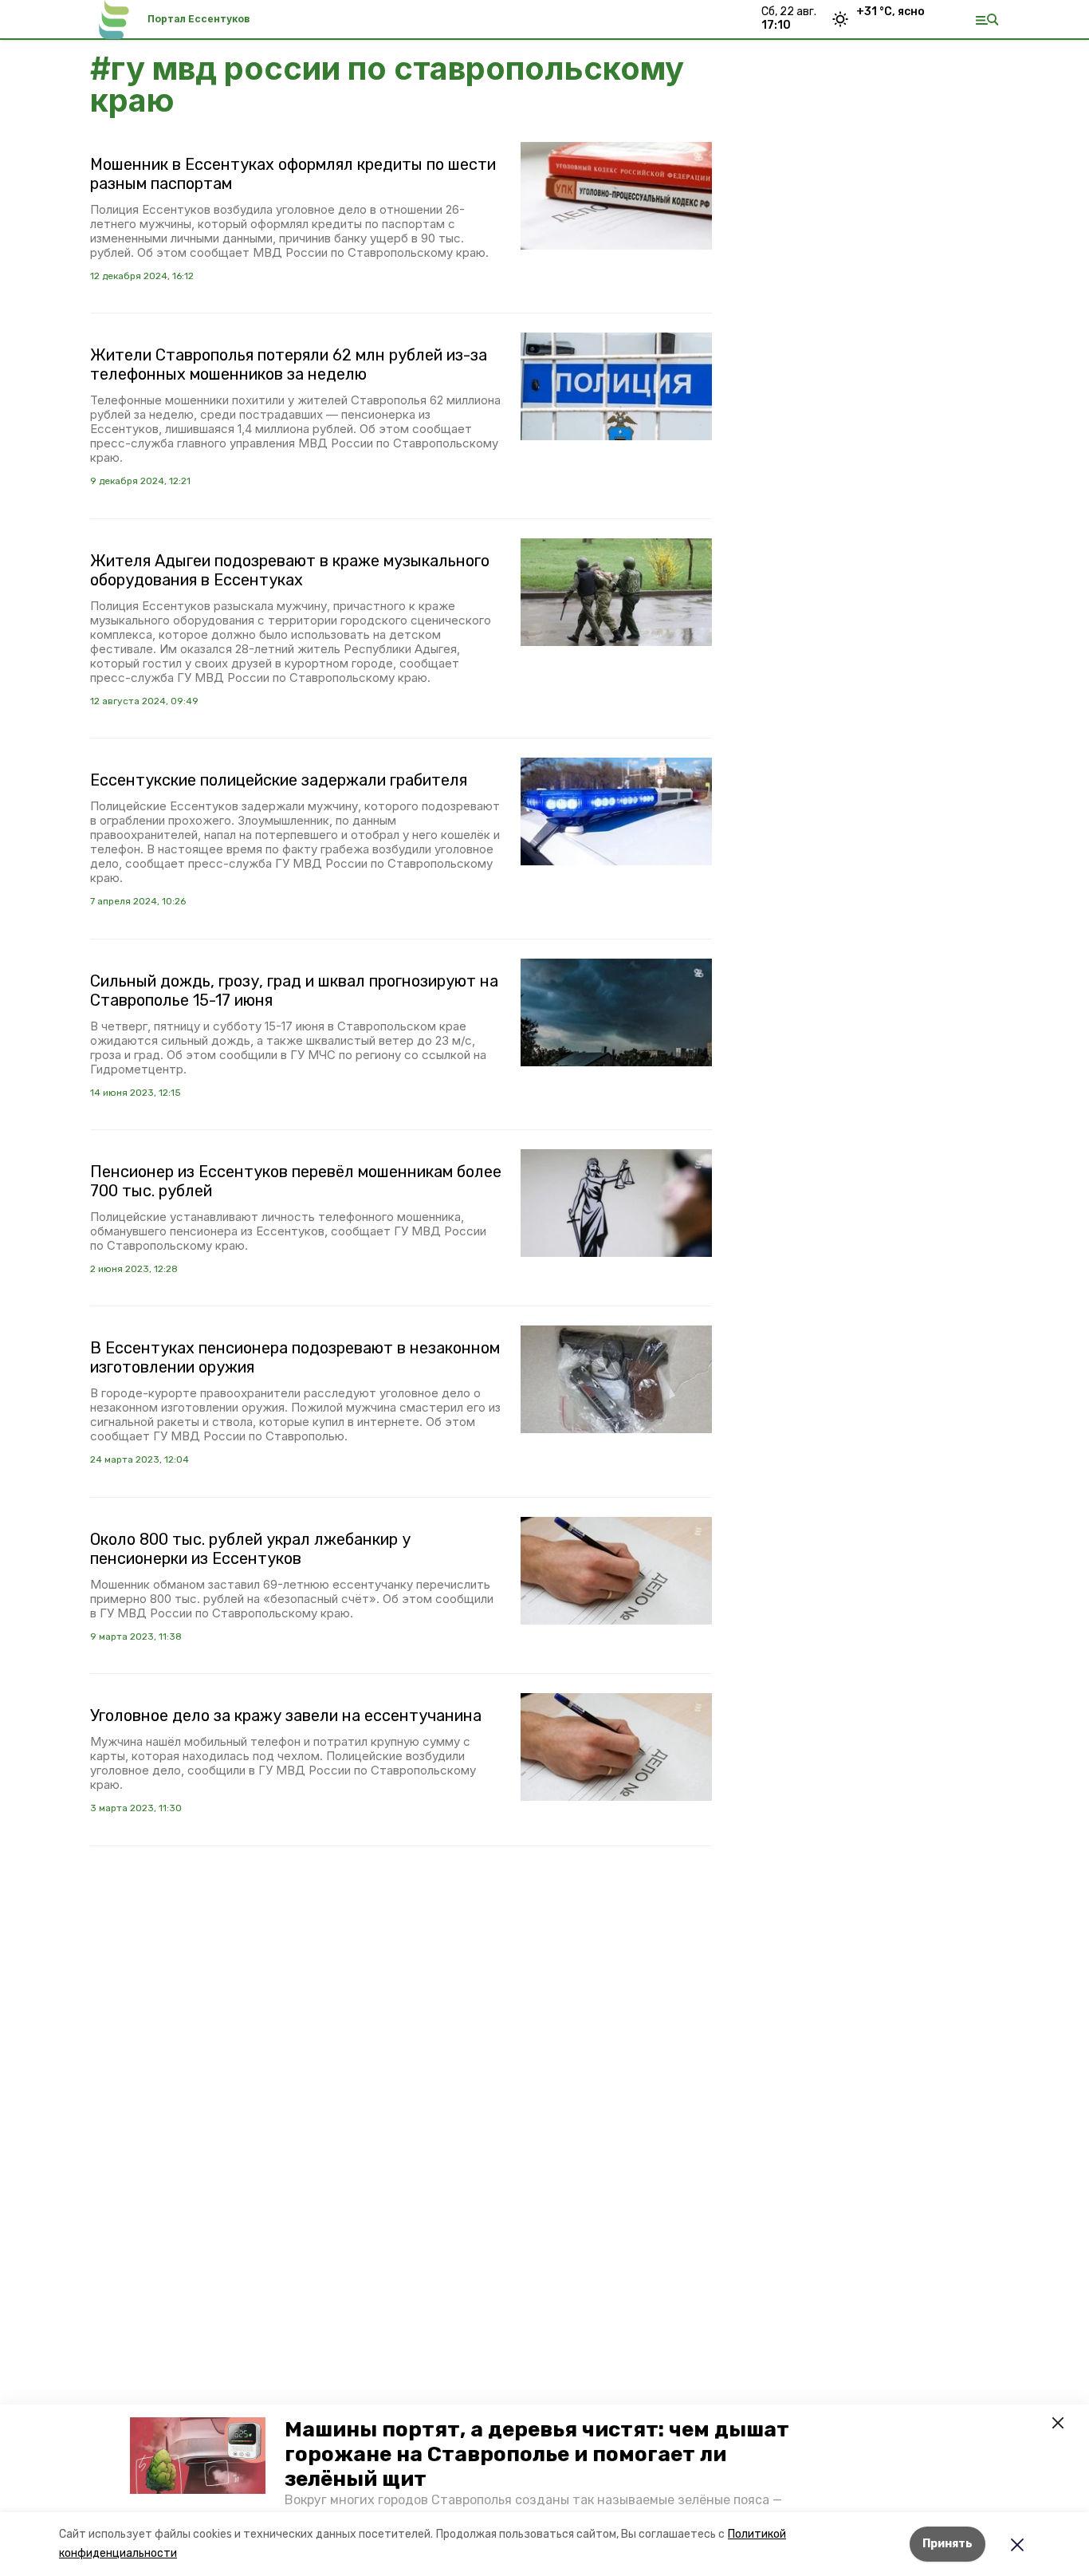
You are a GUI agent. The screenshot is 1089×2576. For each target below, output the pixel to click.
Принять (947, 2544)
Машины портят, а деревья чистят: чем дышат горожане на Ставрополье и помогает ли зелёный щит (537, 2454)
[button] (198, 2456)
